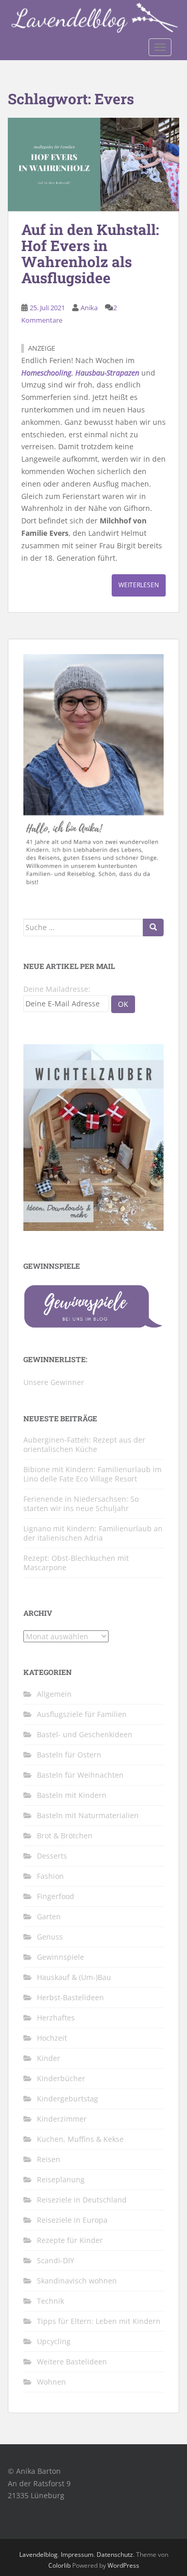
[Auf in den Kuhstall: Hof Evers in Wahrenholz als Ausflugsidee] (94, 165)
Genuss (50, 1937)
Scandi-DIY (56, 2260)
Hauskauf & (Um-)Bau (74, 1977)
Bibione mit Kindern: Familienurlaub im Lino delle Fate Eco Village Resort (92, 1474)
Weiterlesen (139, 585)
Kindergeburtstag (68, 2099)
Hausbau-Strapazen (107, 373)
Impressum (77, 2554)
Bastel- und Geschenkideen (85, 1734)
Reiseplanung (61, 2179)
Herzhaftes (56, 2018)
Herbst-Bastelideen (70, 1997)
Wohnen (51, 2382)
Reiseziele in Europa (72, 2220)
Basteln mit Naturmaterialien (88, 1815)
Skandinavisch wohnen (77, 2281)
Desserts (52, 1856)
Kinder (49, 2058)
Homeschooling (46, 373)
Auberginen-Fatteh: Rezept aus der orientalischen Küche (84, 1444)
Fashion (50, 1876)
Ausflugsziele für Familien (82, 1714)
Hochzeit (52, 2038)
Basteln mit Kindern (72, 1795)
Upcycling (54, 2341)
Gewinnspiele (61, 1957)
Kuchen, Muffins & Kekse (80, 2139)
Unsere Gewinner (54, 1382)
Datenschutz (115, 2554)
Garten (49, 1916)
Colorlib (59, 2565)
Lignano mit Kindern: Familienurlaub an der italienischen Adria (93, 1533)
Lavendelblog (38, 2554)
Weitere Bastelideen (72, 2362)
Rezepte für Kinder (70, 2240)
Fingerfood (56, 1896)
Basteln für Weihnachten (80, 1775)
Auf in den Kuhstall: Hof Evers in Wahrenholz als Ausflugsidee (90, 253)
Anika (89, 308)
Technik (50, 2301)
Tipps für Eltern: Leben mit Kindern (99, 2321)
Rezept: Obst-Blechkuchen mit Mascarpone (76, 1563)
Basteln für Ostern (69, 1755)
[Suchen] (153, 927)
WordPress (123, 2565)
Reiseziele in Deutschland (82, 2200)
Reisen (49, 2159)
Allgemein (54, 1694)
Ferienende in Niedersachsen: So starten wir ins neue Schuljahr (81, 1504)
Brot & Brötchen (65, 1836)
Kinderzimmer (62, 2119)
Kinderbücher (61, 2078)
